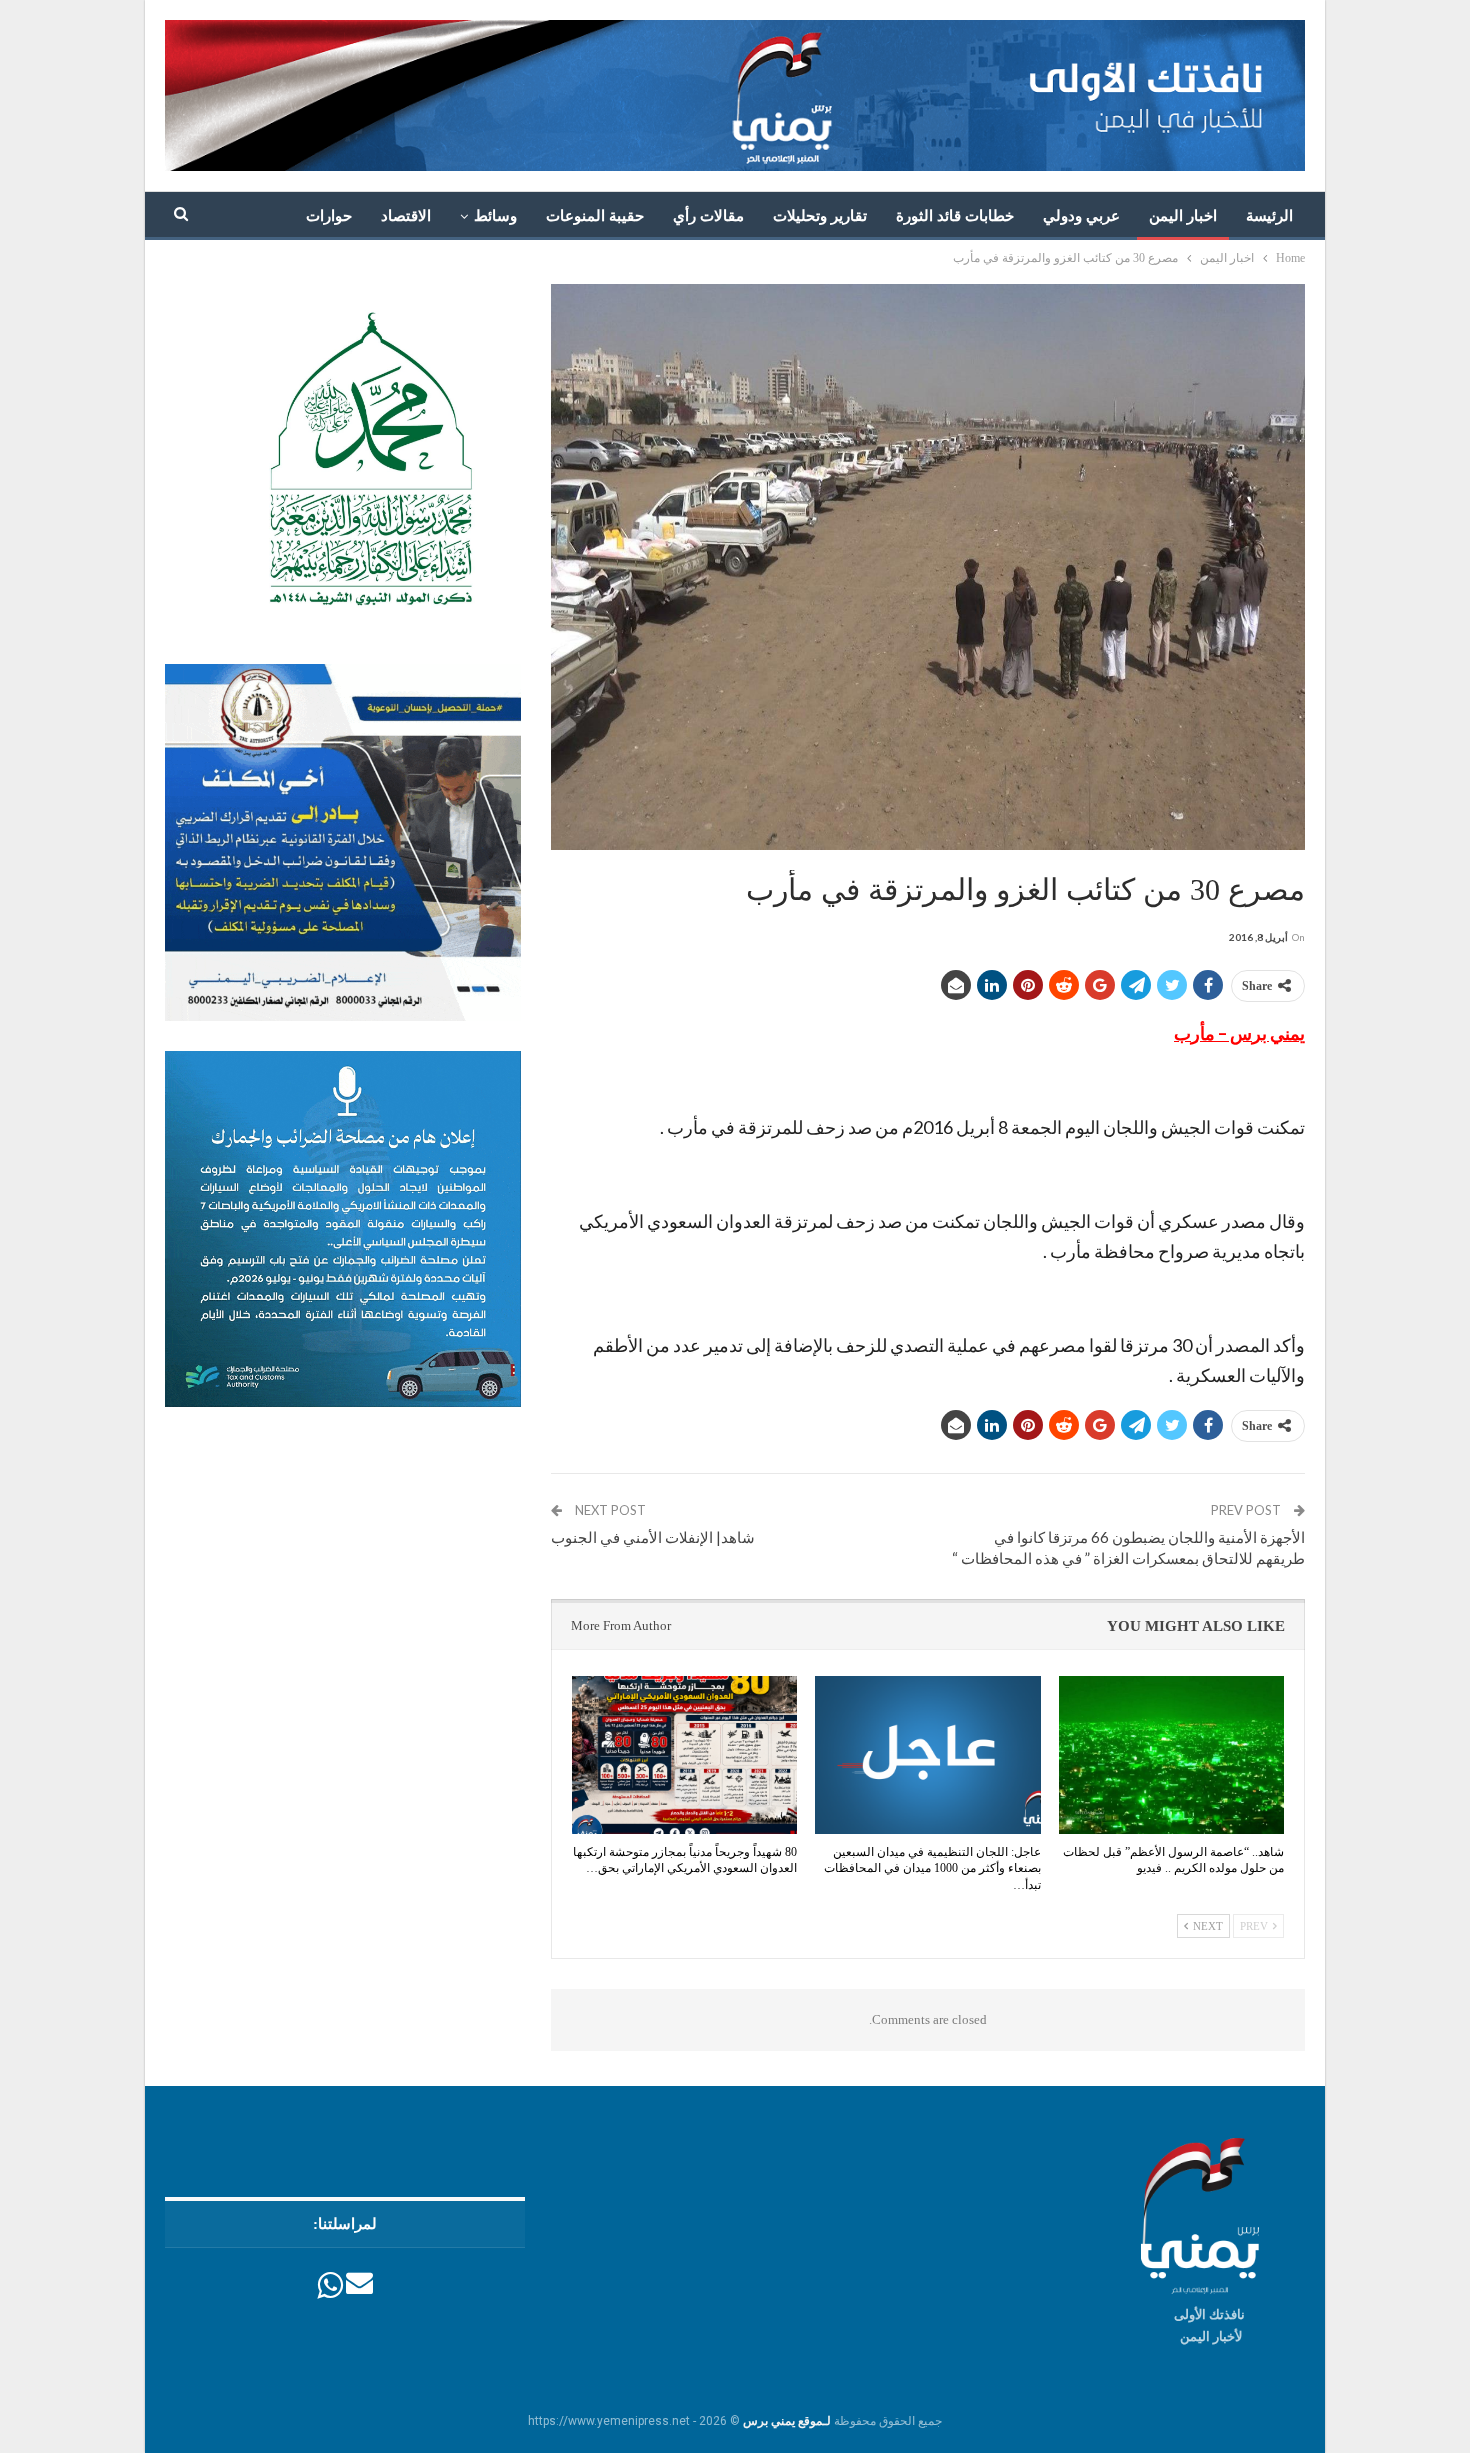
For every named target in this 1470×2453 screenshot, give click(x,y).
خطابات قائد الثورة (955, 216)
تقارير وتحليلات (820, 216)
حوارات (329, 216)
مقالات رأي (708, 216)
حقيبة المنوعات (595, 216)
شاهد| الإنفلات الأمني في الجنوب (653, 1537)
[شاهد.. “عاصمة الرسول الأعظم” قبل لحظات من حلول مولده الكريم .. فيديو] (1171, 1755)
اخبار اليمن (1183, 216)
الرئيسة (1269, 216)
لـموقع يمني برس (787, 2421)
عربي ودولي (1081, 216)
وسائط (495, 216)
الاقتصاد (406, 216)
